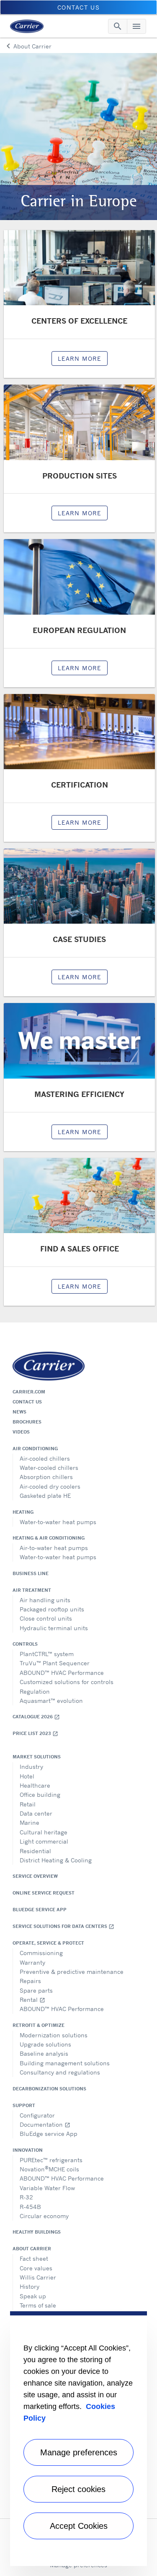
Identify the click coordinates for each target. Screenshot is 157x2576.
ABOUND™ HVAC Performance (62, 1673)
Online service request (44, 1893)
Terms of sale (38, 2305)
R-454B (30, 2207)
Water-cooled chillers (49, 1468)
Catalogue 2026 (36, 1717)
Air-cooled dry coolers (50, 1486)
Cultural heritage (44, 1832)
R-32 (26, 2197)
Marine (30, 1822)
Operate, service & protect (48, 1943)
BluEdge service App (40, 1910)
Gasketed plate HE (45, 1496)
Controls (25, 1644)
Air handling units (45, 1600)
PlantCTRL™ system (47, 1654)
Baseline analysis (44, 2053)
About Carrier (32, 2249)
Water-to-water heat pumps (58, 1522)
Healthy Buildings (37, 2232)
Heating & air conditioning (49, 1538)
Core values (36, 2268)
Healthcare (35, 1785)
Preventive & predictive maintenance (72, 1972)
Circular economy (44, 2216)
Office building (40, 1795)
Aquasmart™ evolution (51, 1701)
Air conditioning (35, 1449)
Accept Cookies (79, 2526)
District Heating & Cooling (56, 1860)
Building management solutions (65, 2063)
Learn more (80, 358)
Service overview (35, 1876)
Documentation (45, 2124)
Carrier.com (29, 1392)
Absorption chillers (46, 1477)
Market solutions (37, 1757)
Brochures (27, 1422)
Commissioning (41, 1953)
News (19, 1412)
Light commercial (44, 1841)
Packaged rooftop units (52, 1609)
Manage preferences (79, 2452)
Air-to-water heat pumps (54, 1548)
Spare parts (36, 1990)
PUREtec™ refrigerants (51, 2160)
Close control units (46, 1618)
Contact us (27, 1402)
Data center (36, 1813)
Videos (21, 1432)
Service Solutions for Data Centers (63, 1926)
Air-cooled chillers (45, 1458)
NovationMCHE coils (49, 2169)
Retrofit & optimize (39, 2025)
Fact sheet (34, 2258)
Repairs (30, 1981)
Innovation (28, 2150)
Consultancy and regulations (60, 2072)
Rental (32, 2000)
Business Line (31, 1573)
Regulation (35, 1691)
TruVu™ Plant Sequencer (55, 1663)
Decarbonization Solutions (49, 2089)
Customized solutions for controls (67, 1682)
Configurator (37, 2115)
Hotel (27, 1776)
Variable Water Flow (47, 2188)
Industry (31, 1767)
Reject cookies (78, 2489)
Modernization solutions (54, 2035)
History (30, 2286)
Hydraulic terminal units (54, 1628)
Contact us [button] (79, 7)
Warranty (32, 1962)
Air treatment (32, 1590)
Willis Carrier (38, 2277)
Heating (23, 1512)
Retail (28, 1804)
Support (24, 2105)
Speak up (33, 2296)
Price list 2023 (35, 1734)
